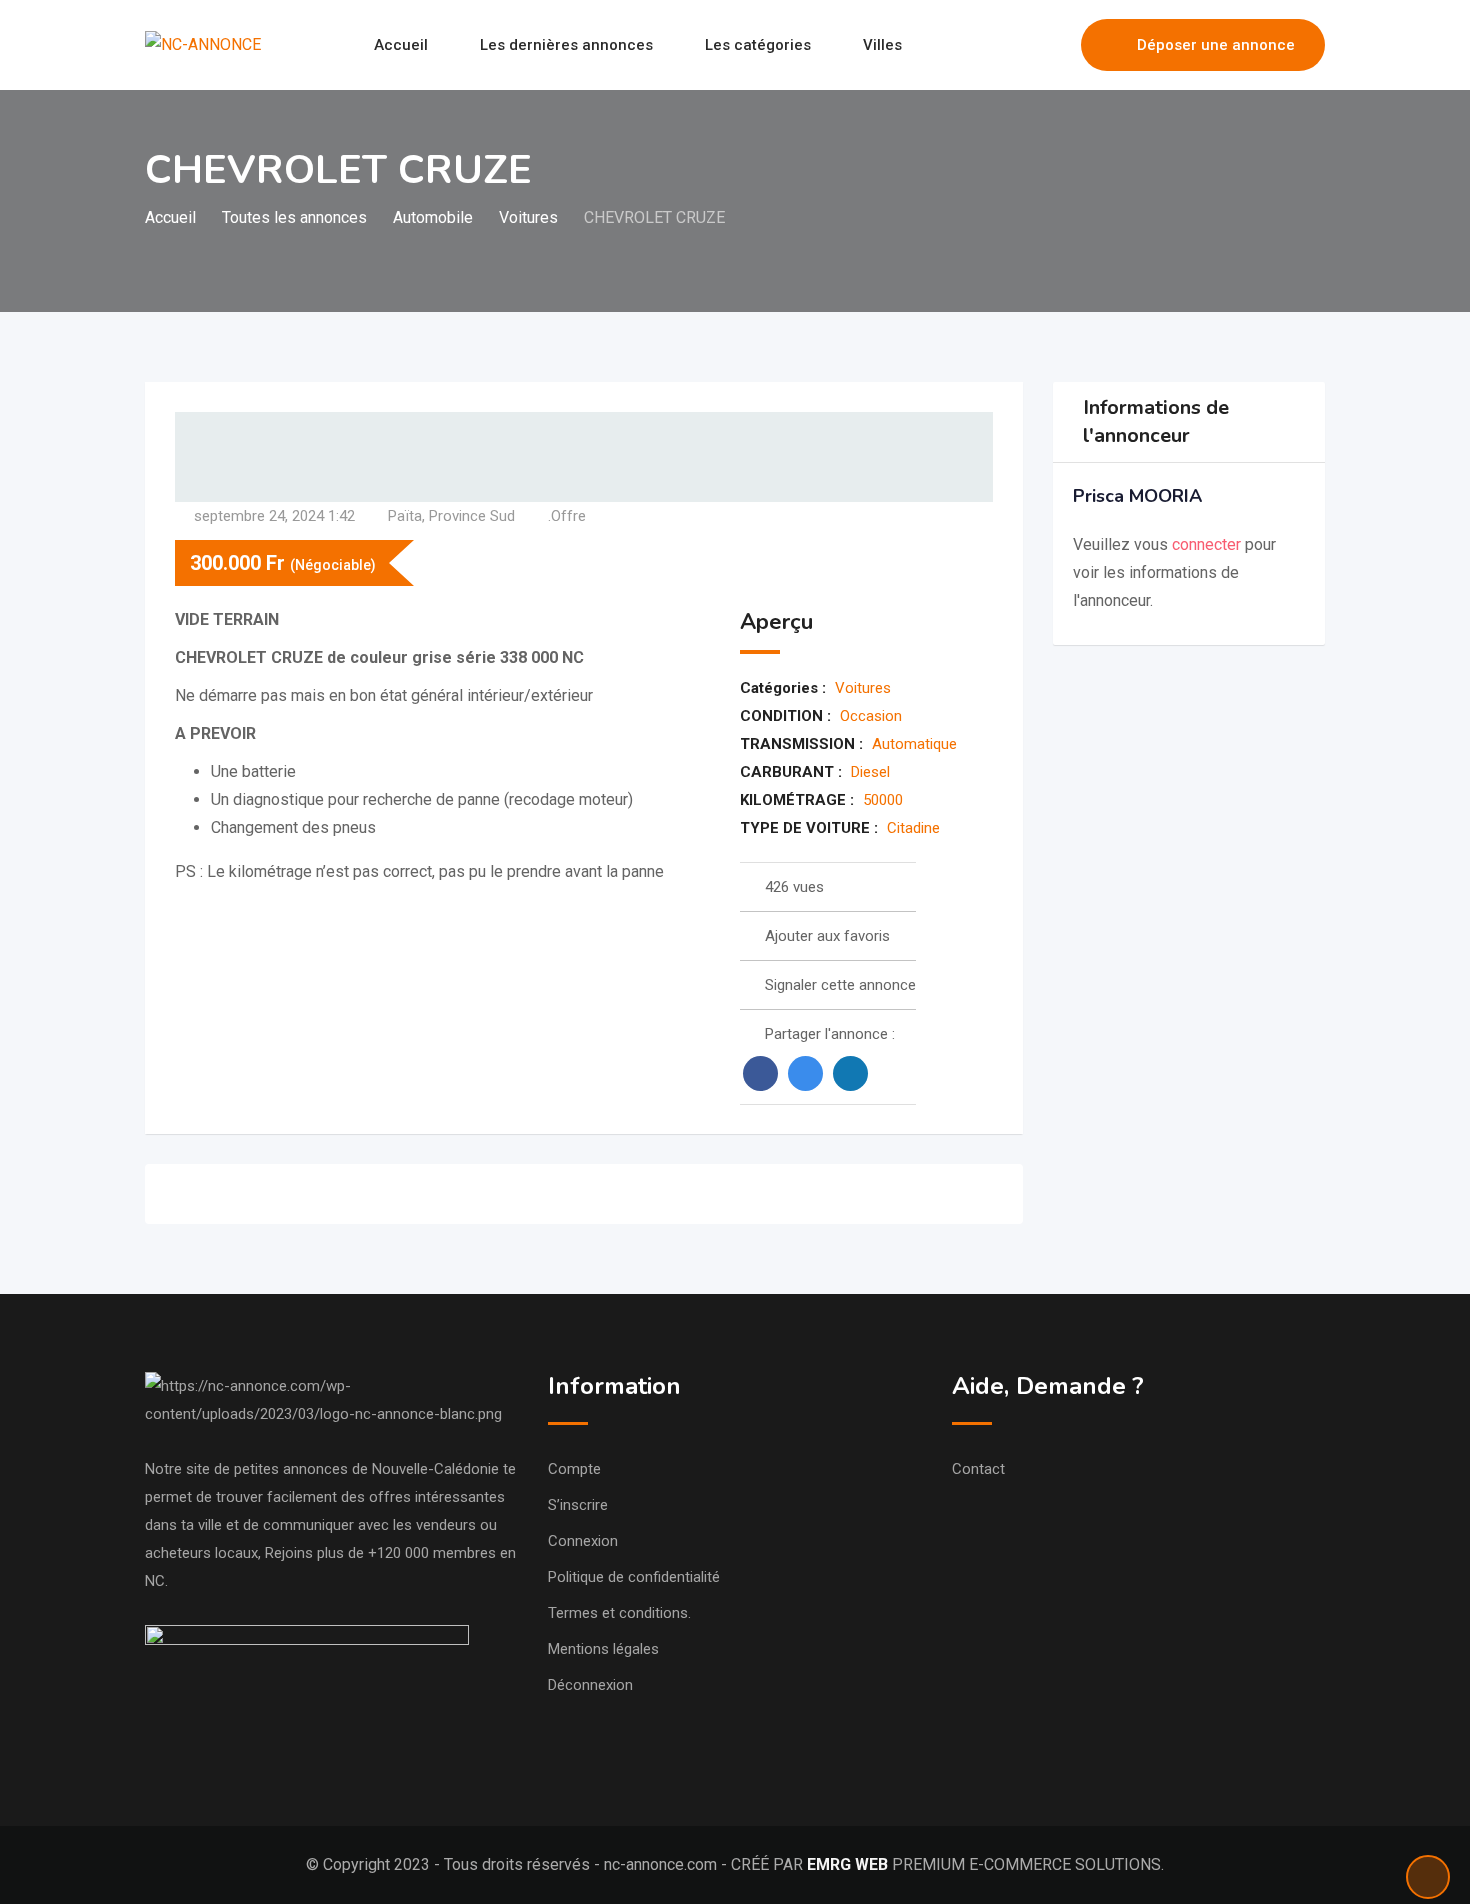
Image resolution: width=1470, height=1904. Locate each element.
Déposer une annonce (1216, 45)
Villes (882, 45)
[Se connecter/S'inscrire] (1056, 45)
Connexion (583, 1541)
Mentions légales (603, 1649)
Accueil (401, 45)
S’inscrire (578, 1505)
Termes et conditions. (619, 1613)
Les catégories (758, 45)
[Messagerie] (1023, 45)
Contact (978, 1469)
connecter (1208, 544)
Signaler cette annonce (840, 985)
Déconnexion (590, 1685)
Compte (574, 1469)
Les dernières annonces (566, 45)
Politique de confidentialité (634, 1577)
